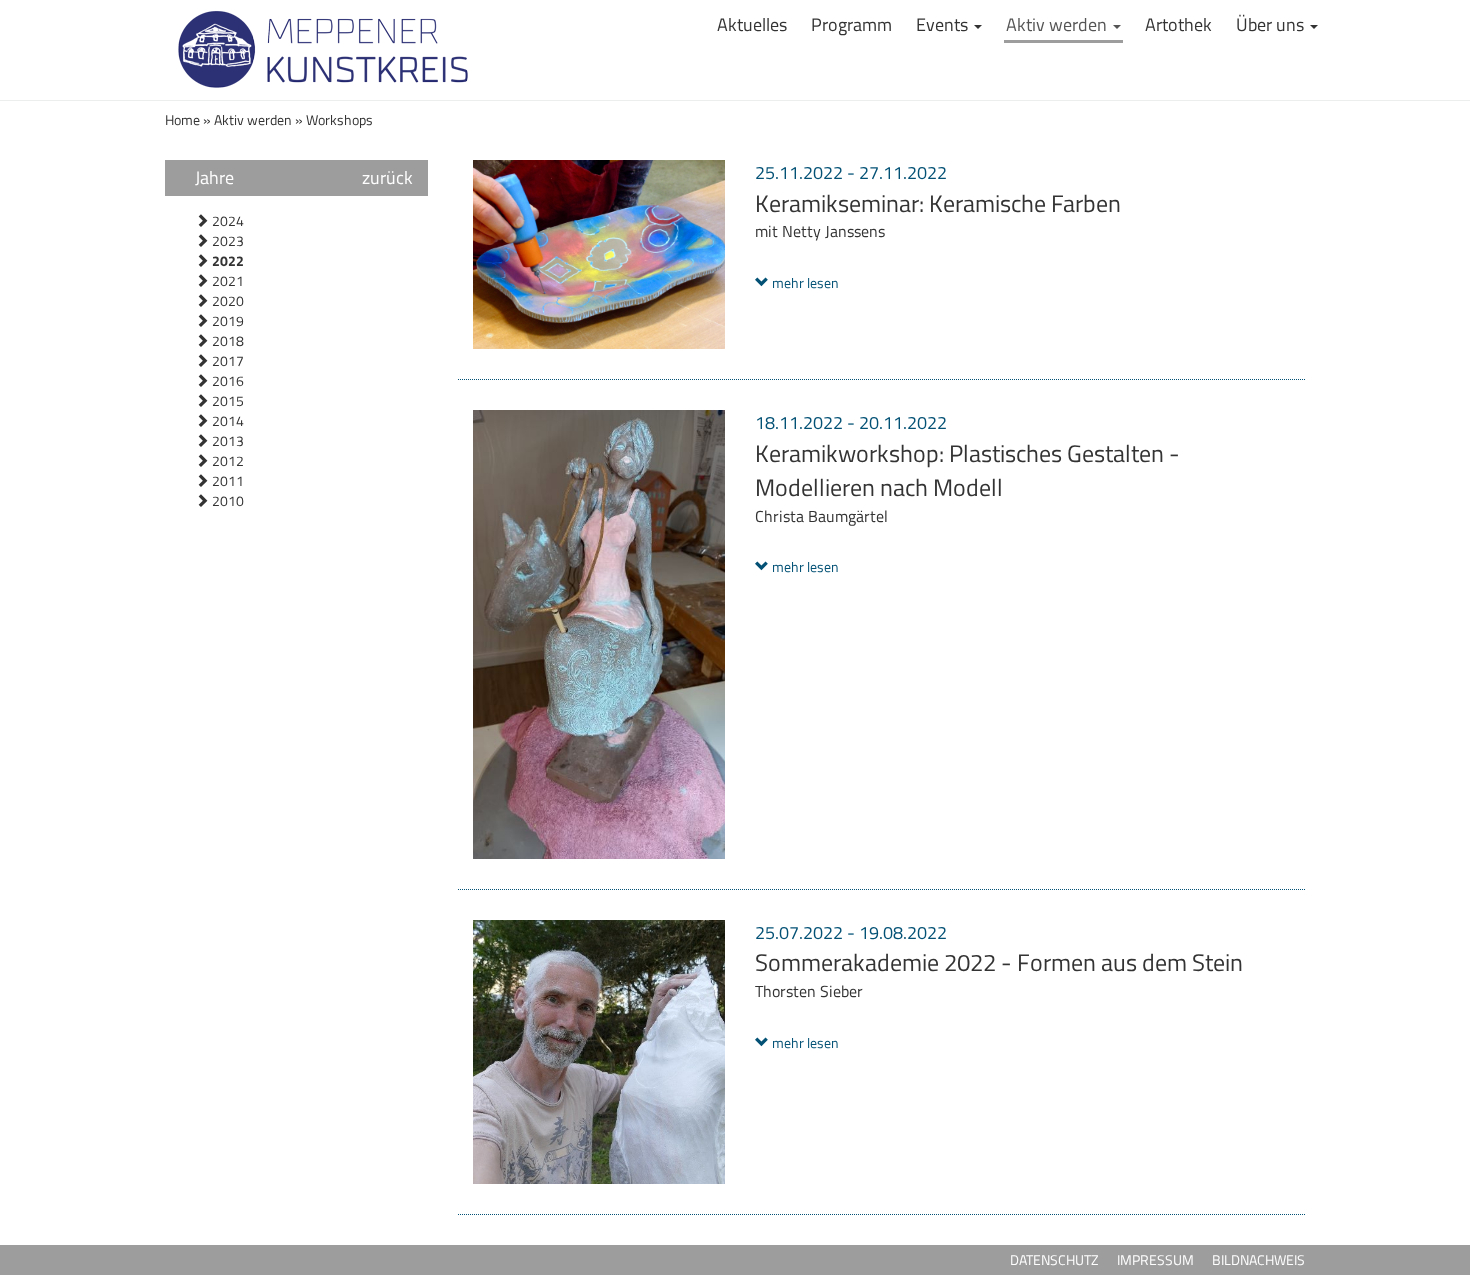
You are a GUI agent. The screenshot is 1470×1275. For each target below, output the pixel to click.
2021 (226, 280)
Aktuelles (752, 24)
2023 (226, 240)
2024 (226, 220)
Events (944, 24)
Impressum (1155, 1259)
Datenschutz (1054, 1259)
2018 (226, 340)
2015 (226, 400)
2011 (226, 480)
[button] (797, 283)
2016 (226, 380)
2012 (226, 460)
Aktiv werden (1058, 24)
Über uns (1272, 24)
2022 (226, 260)
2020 (226, 300)
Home (184, 119)
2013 (226, 440)
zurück (387, 178)
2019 (226, 320)
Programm (851, 24)
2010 (226, 500)
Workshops (339, 119)
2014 (226, 420)
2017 (226, 360)
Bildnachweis (1258, 1259)
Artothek (1178, 24)
